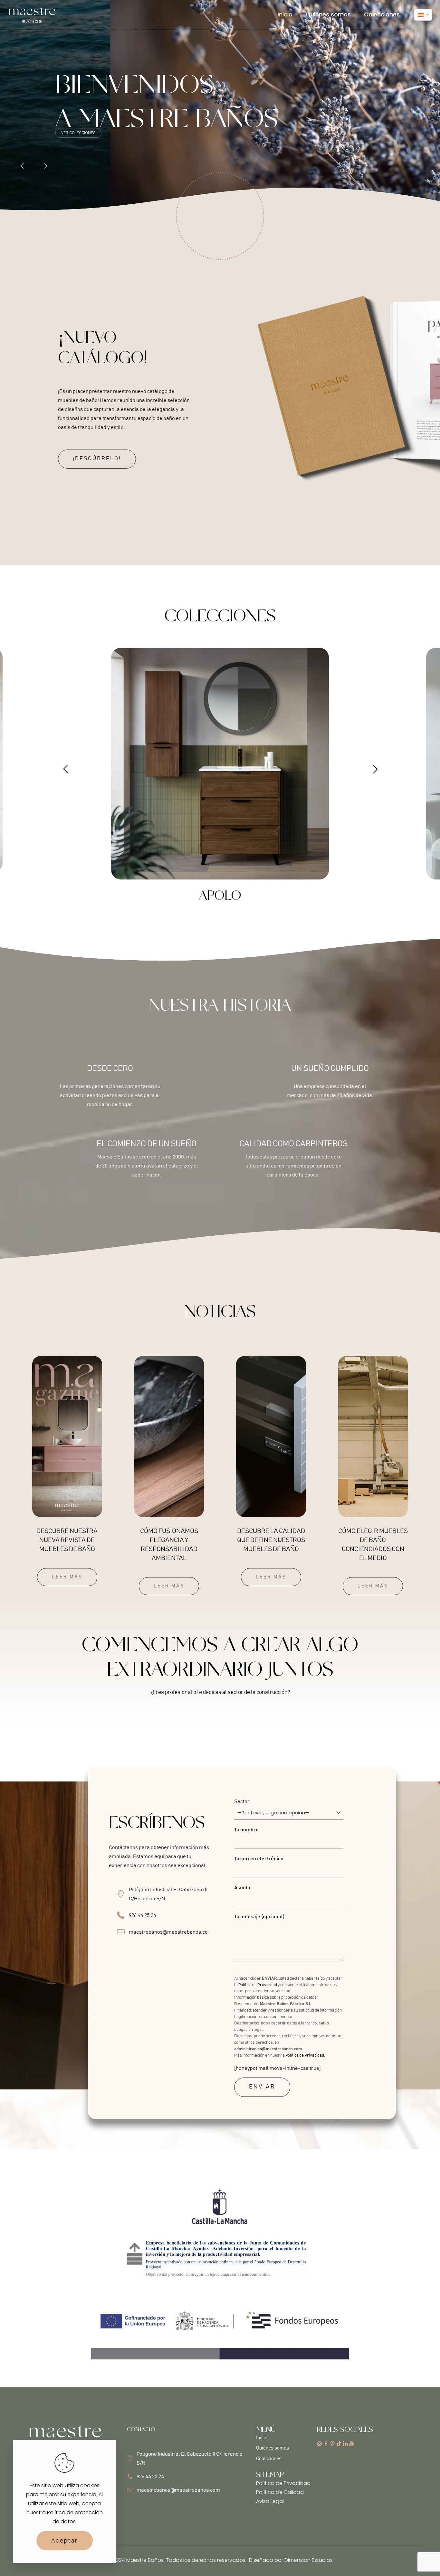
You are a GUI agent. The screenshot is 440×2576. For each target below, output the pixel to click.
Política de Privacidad (258, 1985)
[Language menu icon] (423, 15)
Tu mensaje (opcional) (259, 1917)
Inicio (262, 2438)
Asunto (242, 1888)
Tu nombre (246, 1830)
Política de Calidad (280, 2492)
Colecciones (269, 2459)
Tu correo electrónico (259, 1859)
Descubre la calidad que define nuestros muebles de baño (271, 1540)
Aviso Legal (270, 2501)
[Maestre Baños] (32, 14)
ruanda (220, 896)
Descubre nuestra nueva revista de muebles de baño (67, 1540)
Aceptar (65, 2540)
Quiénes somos (273, 2448)
